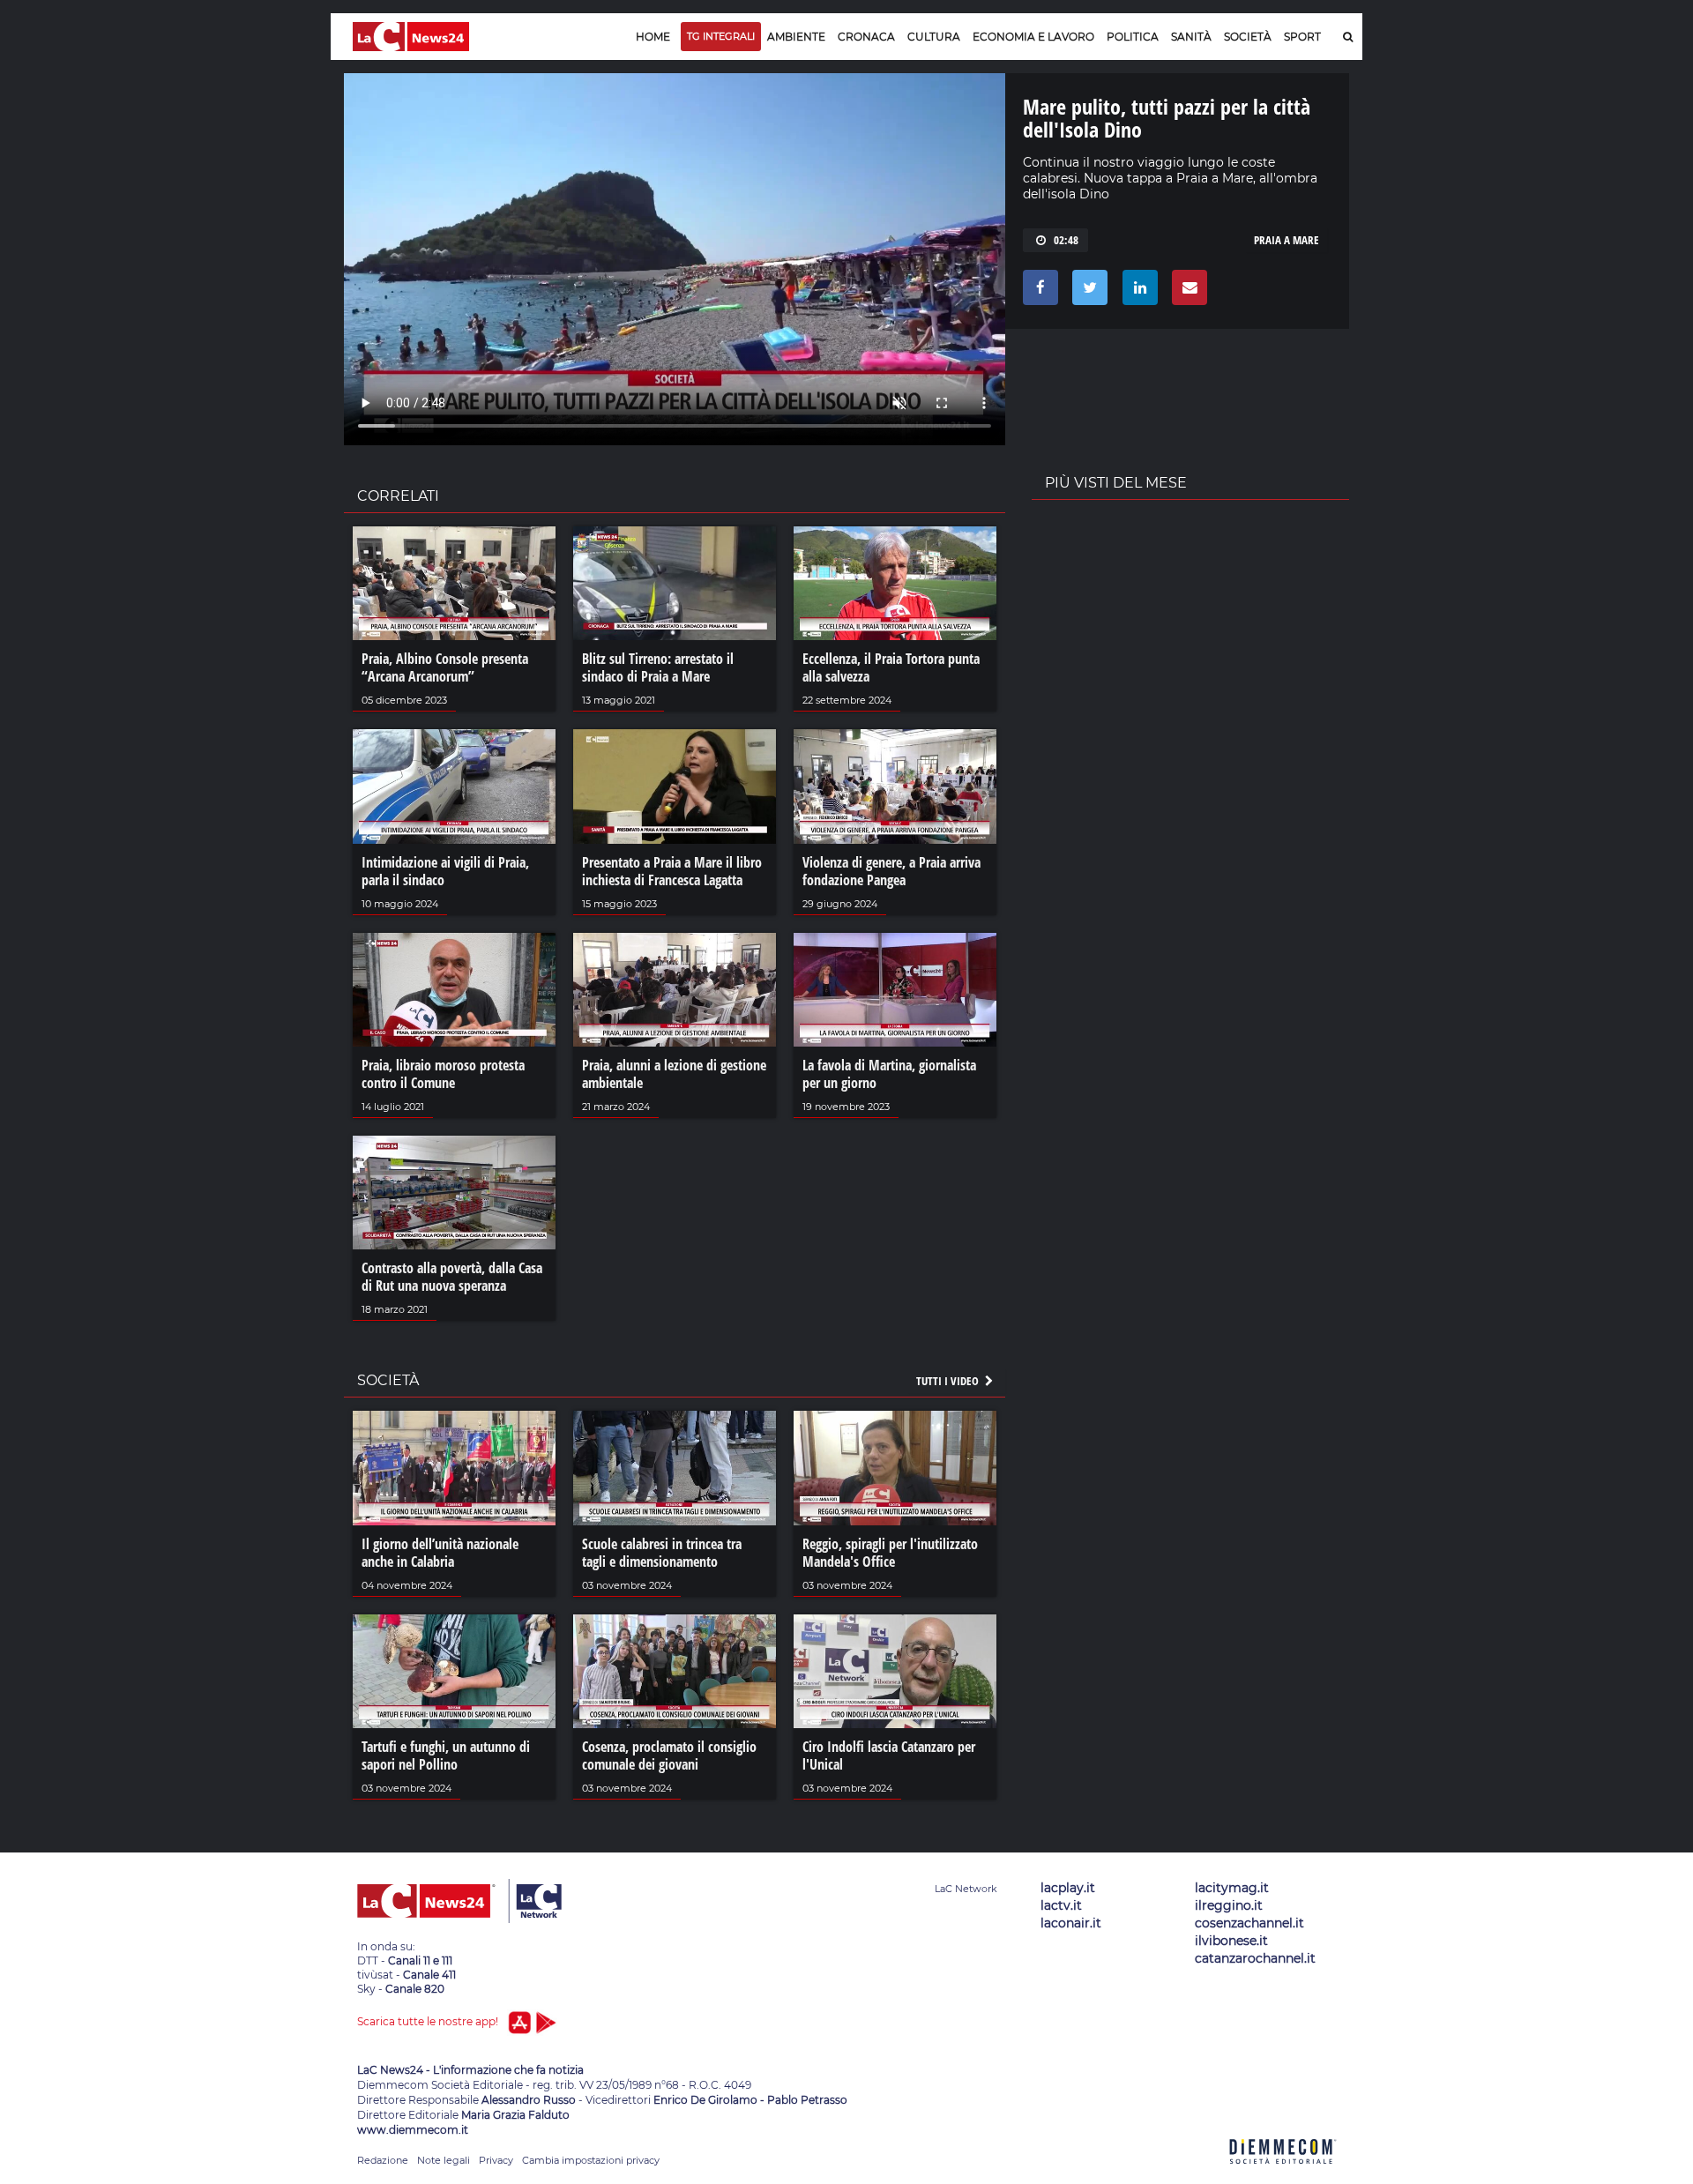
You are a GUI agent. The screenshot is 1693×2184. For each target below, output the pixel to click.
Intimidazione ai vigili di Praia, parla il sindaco (445, 871)
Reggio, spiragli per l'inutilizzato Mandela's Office (890, 1553)
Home (653, 37)
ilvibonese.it (1231, 1941)
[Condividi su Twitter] (1087, 292)
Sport (1302, 37)
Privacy (496, 2160)
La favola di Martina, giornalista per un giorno (889, 1074)
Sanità (1191, 37)
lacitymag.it (1232, 1888)
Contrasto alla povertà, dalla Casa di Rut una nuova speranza (452, 1277)
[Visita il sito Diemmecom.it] (1283, 2174)
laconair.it (1071, 1923)
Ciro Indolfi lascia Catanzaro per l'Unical (889, 1755)
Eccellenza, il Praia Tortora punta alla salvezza (891, 667)
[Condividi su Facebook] (1037, 292)
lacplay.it (1068, 1888)
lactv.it (1061, 1905)
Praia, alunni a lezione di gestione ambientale (674, 1074)
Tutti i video (949, 1381)
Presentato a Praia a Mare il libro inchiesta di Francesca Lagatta (672, 871)
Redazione (383, 2160)
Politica (1133, 37)
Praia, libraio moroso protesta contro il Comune (443, 1074)
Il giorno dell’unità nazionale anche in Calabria (440, 1553)
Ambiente (796, 37)
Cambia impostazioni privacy (591, 2160)
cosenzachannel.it (1249, 1923)
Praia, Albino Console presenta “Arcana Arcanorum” (445, 667)
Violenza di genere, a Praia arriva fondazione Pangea (891, 871)
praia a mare (1287, 240)
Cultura (934, 37)
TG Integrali (721, 36)
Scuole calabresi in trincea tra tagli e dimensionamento (662, 1553)
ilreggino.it (1229, 1905)
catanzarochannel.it (1255, 1958)
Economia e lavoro (1033, 37)
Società (1248, 37)
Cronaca (866, 37)
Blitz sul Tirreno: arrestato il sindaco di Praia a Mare (658, 667)
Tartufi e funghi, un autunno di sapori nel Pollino (446, 1755)
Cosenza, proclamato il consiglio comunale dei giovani (669, 1755)
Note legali (444, 2160)
